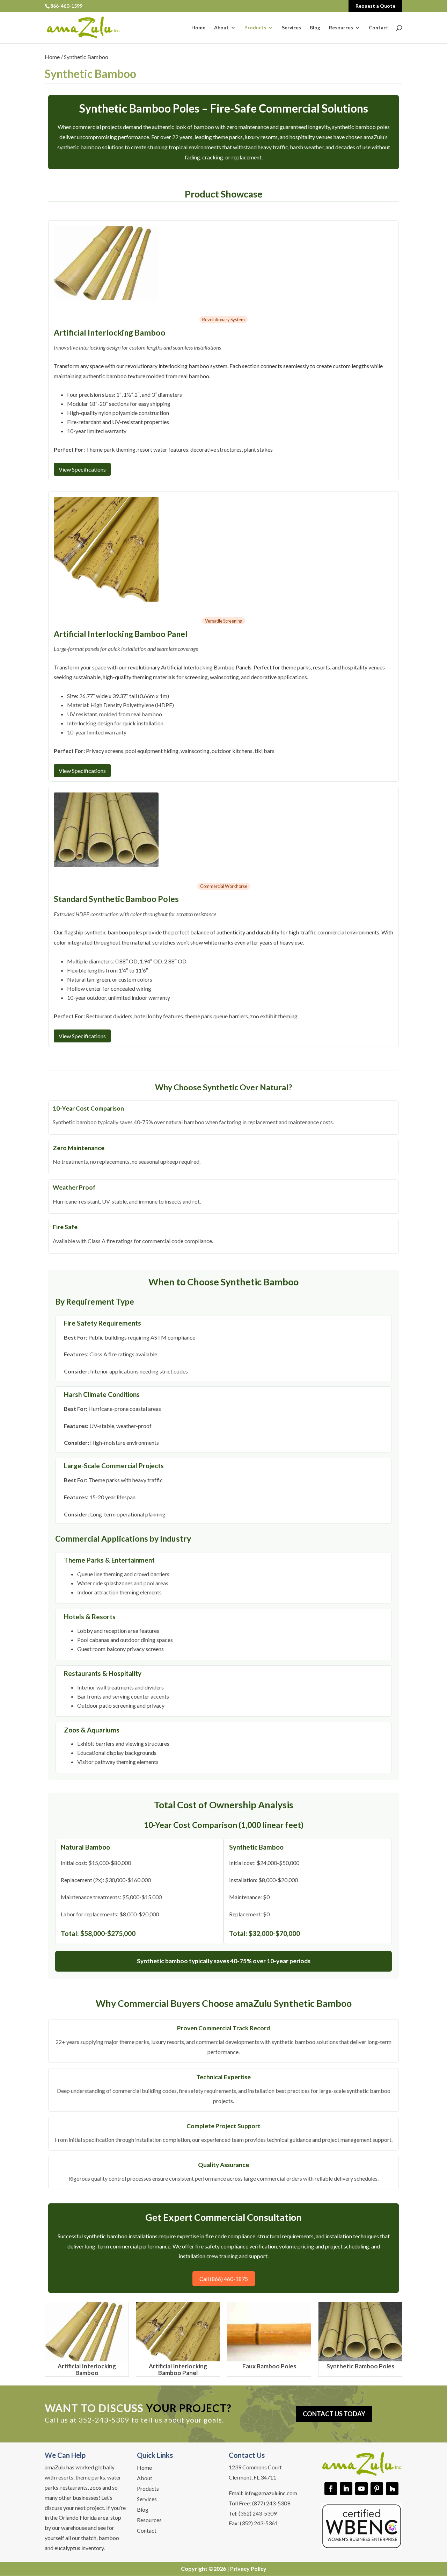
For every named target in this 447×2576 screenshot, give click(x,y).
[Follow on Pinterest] (377, 2489)
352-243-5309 (104, 2420)
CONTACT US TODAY (334, 2414)
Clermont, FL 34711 (252, 2477)
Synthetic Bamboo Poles (360, 2366)
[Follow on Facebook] (331, 2489)
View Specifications (82, 469)
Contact (379, 28)
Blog (315, 28)
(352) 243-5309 (258, 2513)
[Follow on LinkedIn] (346, 2489)
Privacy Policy (248, 2568)
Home (198, 28)
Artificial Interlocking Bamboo (87, 2369)
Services (291, 28)
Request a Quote (375, 6)
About (221, 28)
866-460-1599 (66, 6)
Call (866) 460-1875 (224, 2279)
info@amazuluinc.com (271, 2493)
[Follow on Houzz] (392, 2489)
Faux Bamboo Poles (269, 2366)
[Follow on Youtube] (361, 2489)
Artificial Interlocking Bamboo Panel (178, 2369)
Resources (341, 28)
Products (255, 28)
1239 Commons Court (255, 2467)
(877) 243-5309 (271, 2503)
